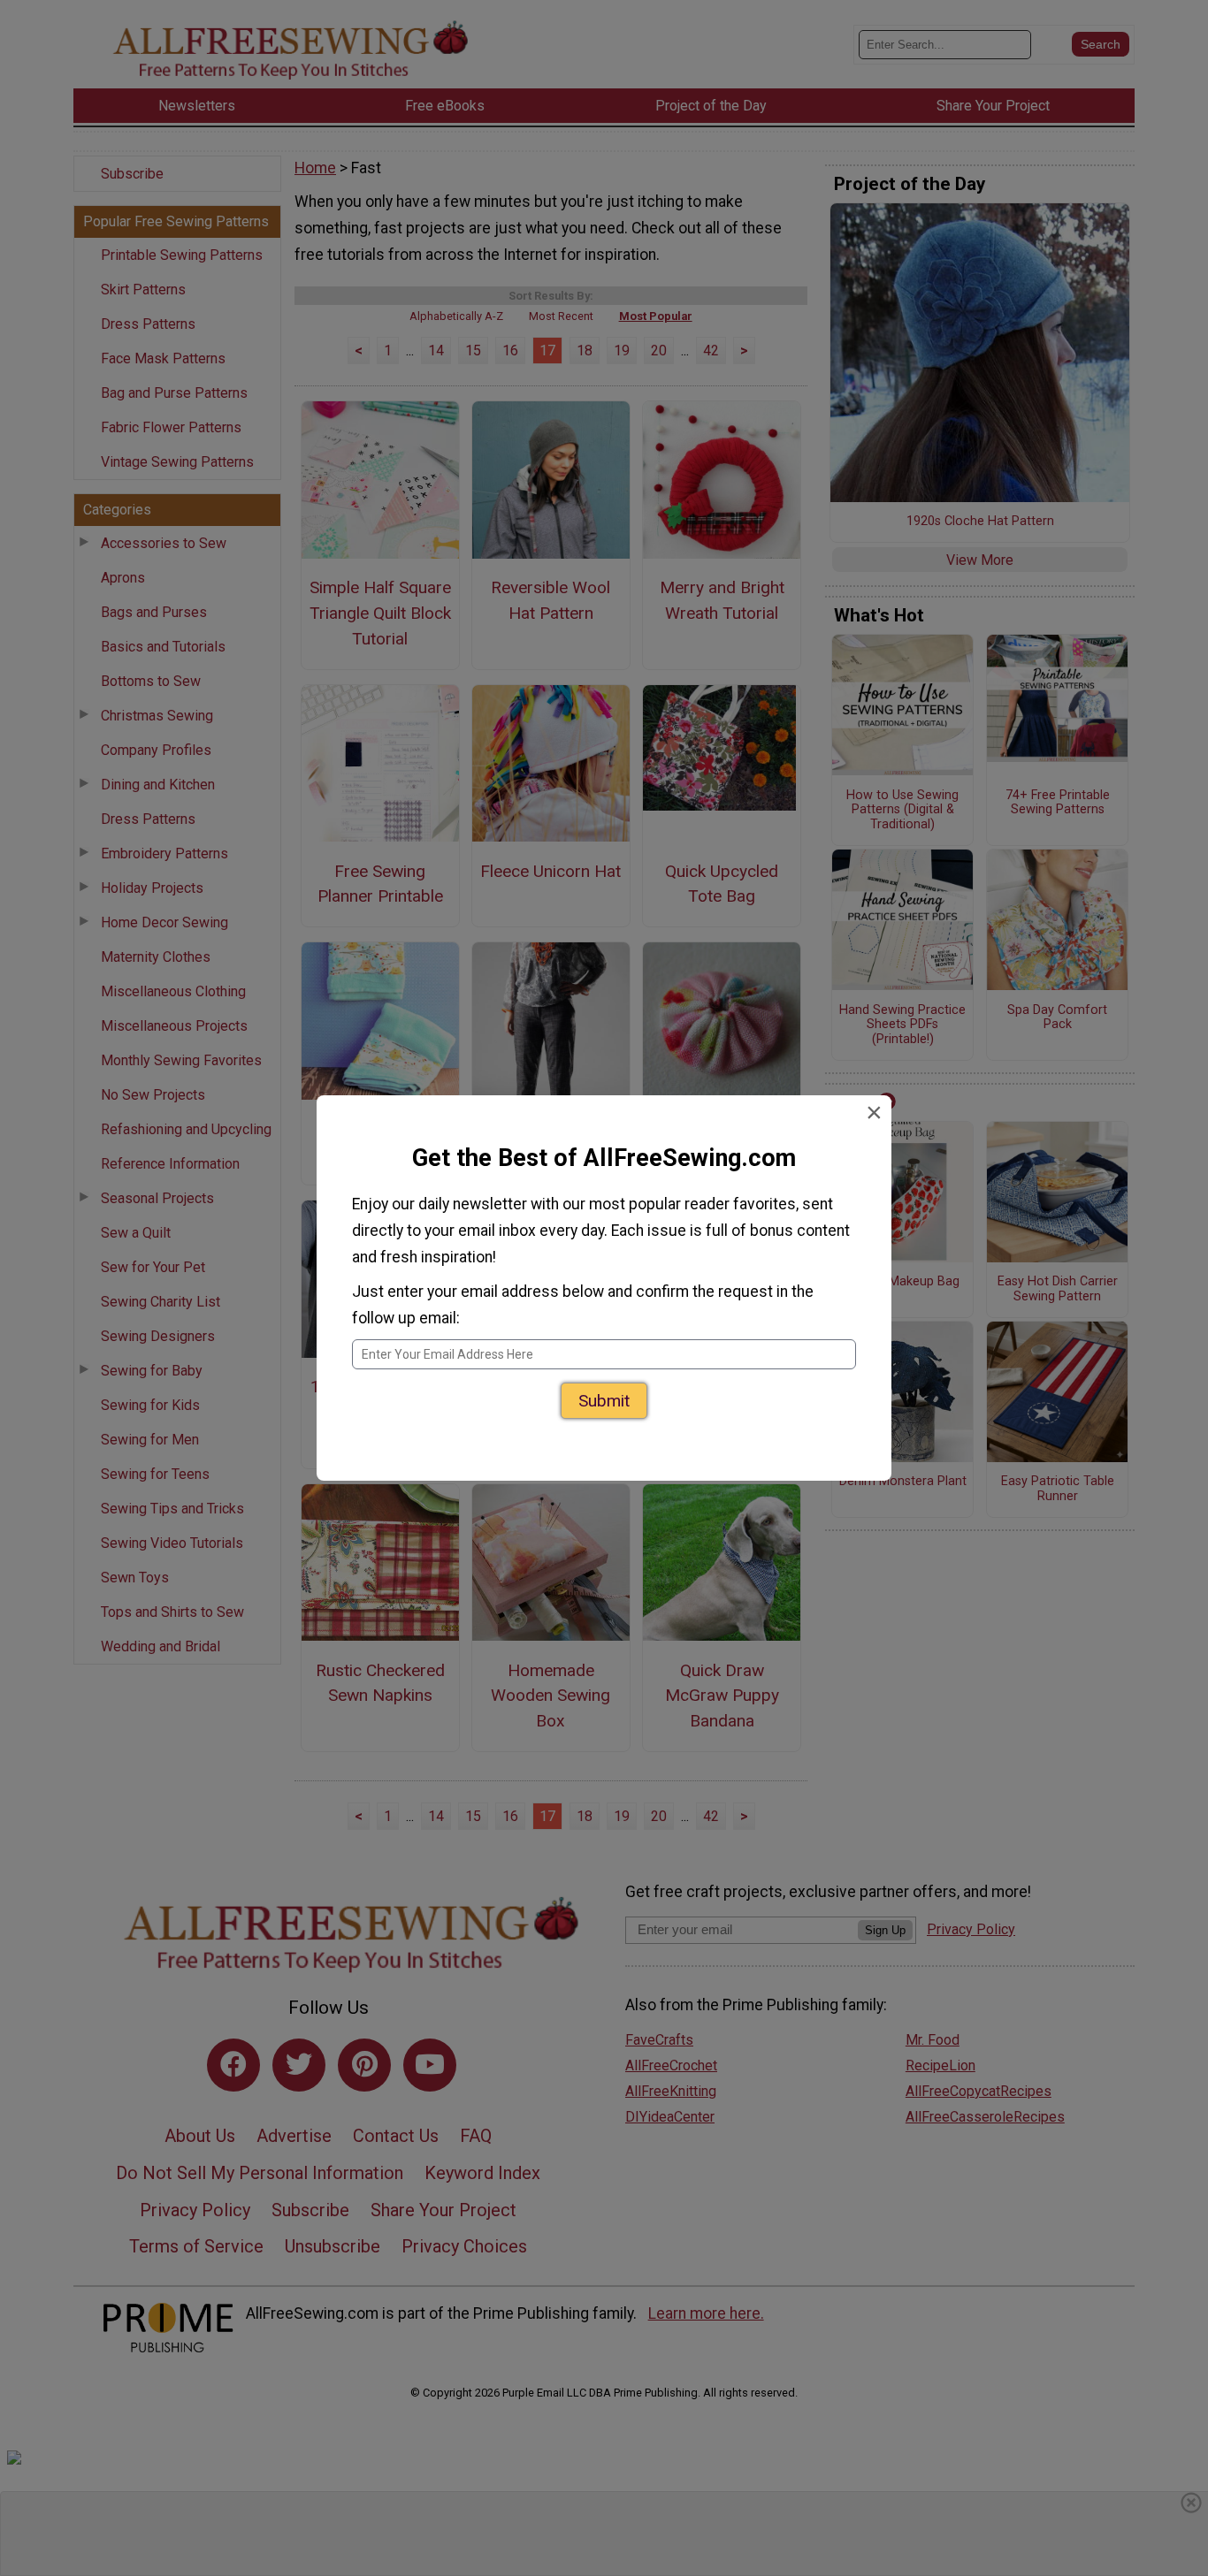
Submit (604, 1401)
